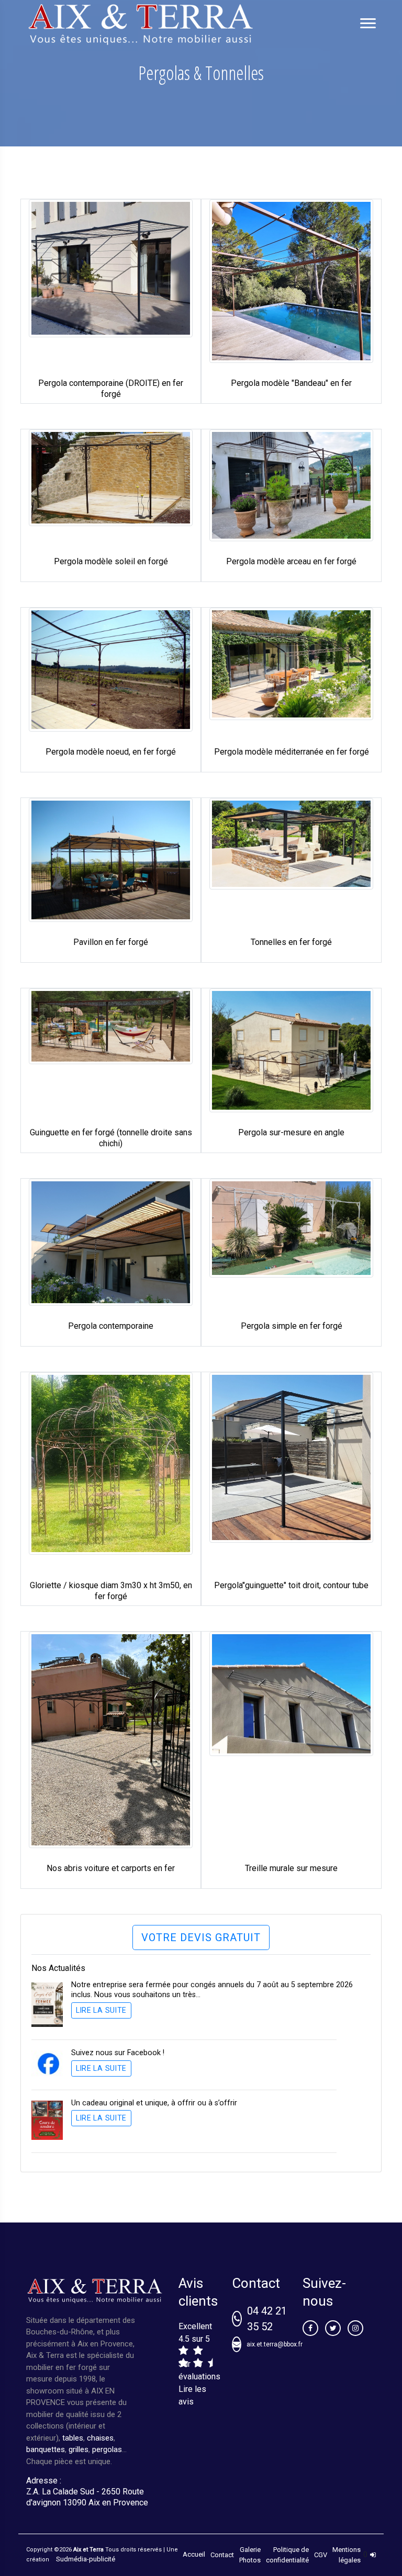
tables (73, 2438)
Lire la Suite (101, 2010)
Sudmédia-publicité (86, 2559)
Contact (222, 2555)
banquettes (46, 2449)
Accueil (194, 2554)
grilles (79, 2449)
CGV (321, 2555)
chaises (100, 2438)
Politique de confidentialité (287, 2555)
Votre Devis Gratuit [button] (201, 1937)
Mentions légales (347, 2555)
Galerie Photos (250, 2555)
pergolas (107, 2449)
